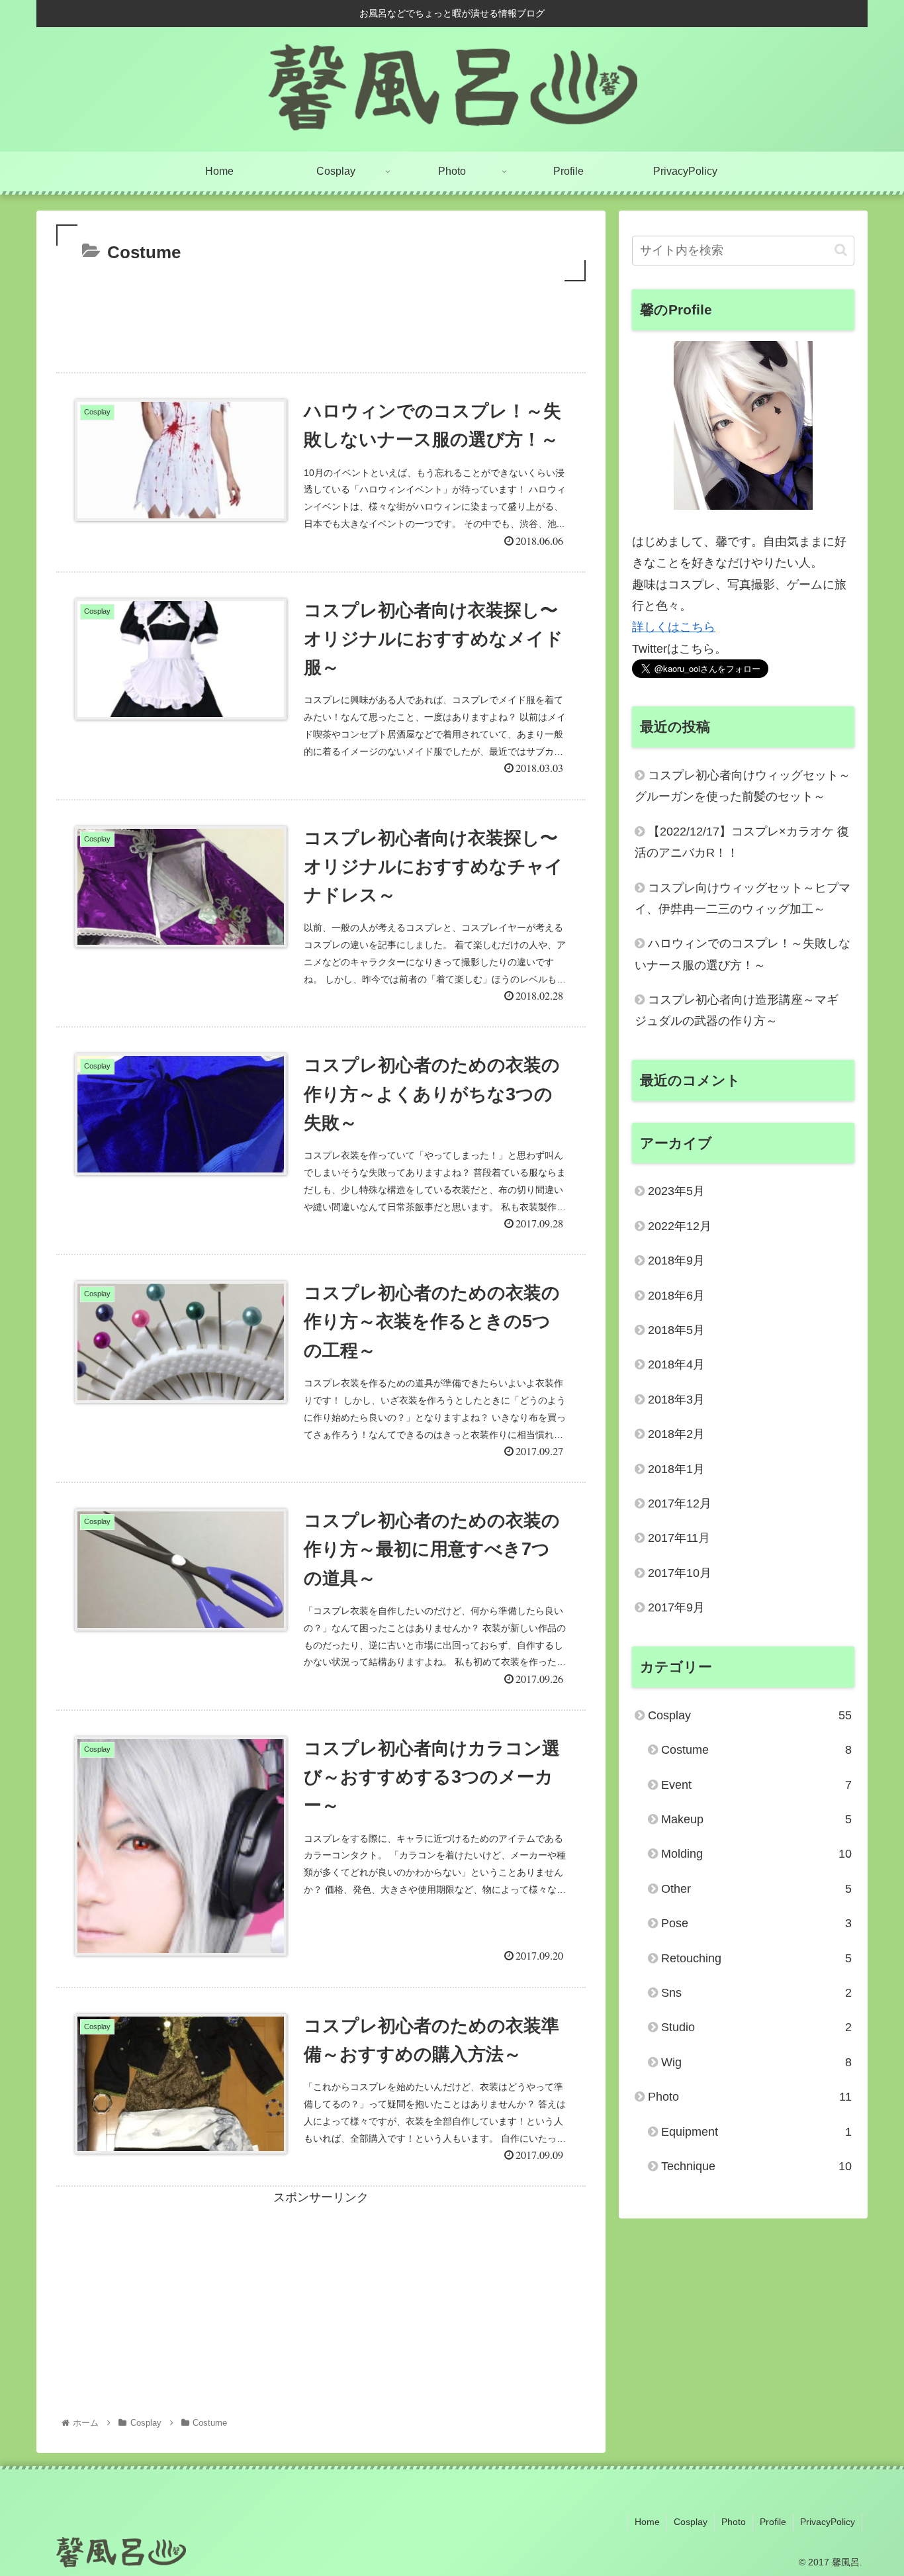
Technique (756, 2166)
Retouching (756, 1958)
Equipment (756, 2132)
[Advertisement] (321, 321)
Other (756, 1889)
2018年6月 (676, 1296)
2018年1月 (676, 1469)
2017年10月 (680, 1573)
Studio (756, 2027)
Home (647, 2522)
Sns (756, 1993)
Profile (773, 2522)
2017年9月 (676, 1607)
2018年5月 (676, 1330)
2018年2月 (676, 1434)
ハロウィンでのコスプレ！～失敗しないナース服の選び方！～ (743, 954)
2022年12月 (680, 1226)
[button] (841, 250)
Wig (756, 2062)
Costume (756, 1750)
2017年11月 (679, 1538)
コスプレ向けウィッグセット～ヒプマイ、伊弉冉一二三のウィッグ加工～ (743, 898)
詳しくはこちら (674, 627)
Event (756, 1785)
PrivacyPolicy (828, 2522)
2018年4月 (676, 1364)
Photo (750, 2097)
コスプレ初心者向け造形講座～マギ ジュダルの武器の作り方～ (737, 1010)
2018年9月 (676, 1261)
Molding (756, 1854)
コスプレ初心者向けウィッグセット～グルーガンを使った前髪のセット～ (743, 786)
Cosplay (750, 1715)
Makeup (756, 1819)
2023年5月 (676, 1191)
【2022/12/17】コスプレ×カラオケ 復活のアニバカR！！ (742, 842)
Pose (756, 1923)
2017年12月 (680, 1503)
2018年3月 (676, 1400)
